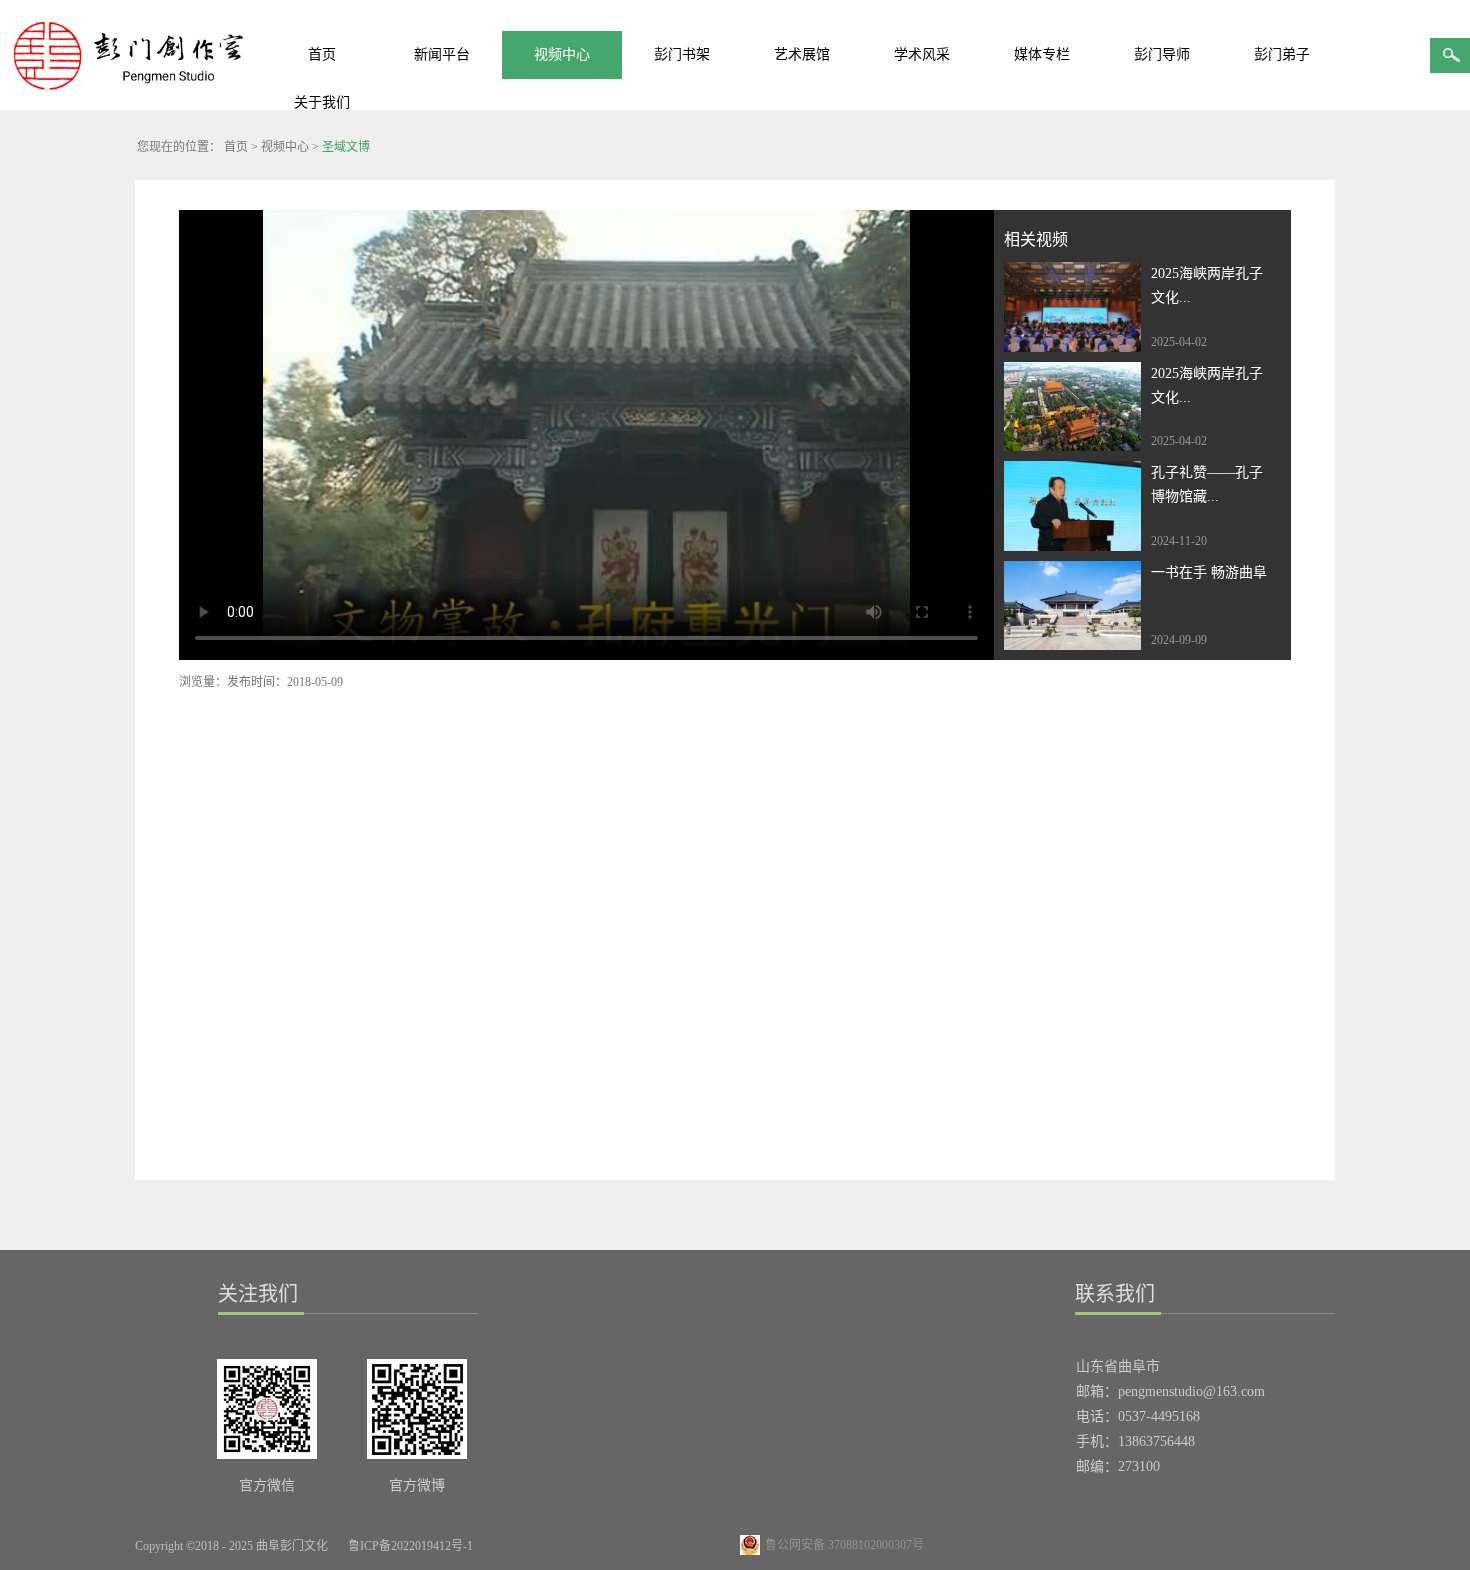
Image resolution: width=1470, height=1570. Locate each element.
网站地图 (520, 1546)
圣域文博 (346, 147)
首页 (322, 54)
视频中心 (285, 147)
